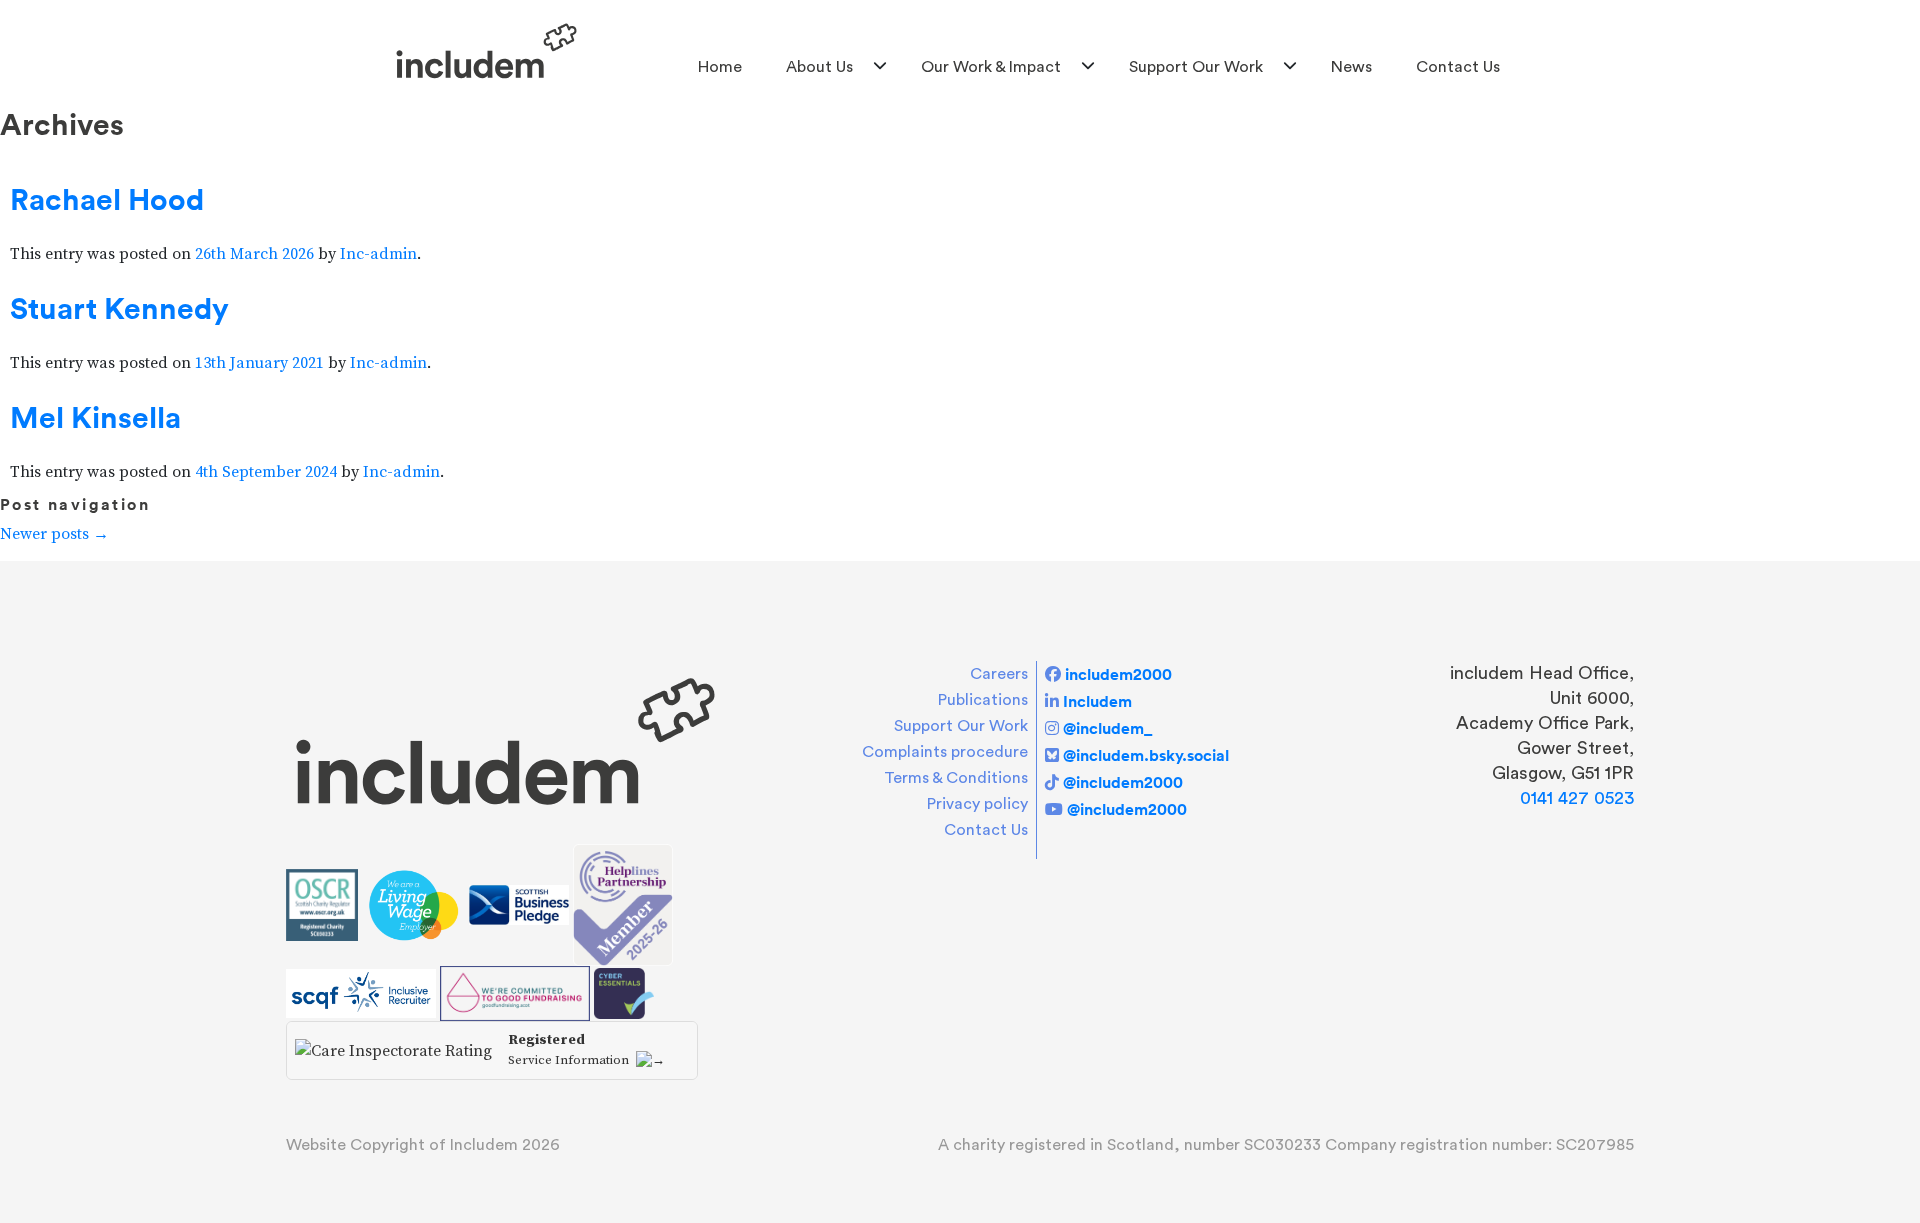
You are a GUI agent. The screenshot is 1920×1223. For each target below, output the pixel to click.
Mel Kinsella (95, 417)
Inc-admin (378, 254)
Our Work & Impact (991, 67)
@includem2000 (1123, 782)
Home (720, 67)
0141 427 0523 (1577, 798)
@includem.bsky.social (1146, 755)
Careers (999, 674)
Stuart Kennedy (119, 308)
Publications (983, 700)
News (1351, 67)
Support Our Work (1196, 67)
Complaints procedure (945, 752)
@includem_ (1107, 728)
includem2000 (1118, 674)
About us (819, 67)
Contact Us (1458, 67)
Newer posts (54, 534)
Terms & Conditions (956, 778)
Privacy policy (977, 804)
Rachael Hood (107, 199)
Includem (1097, 701)
